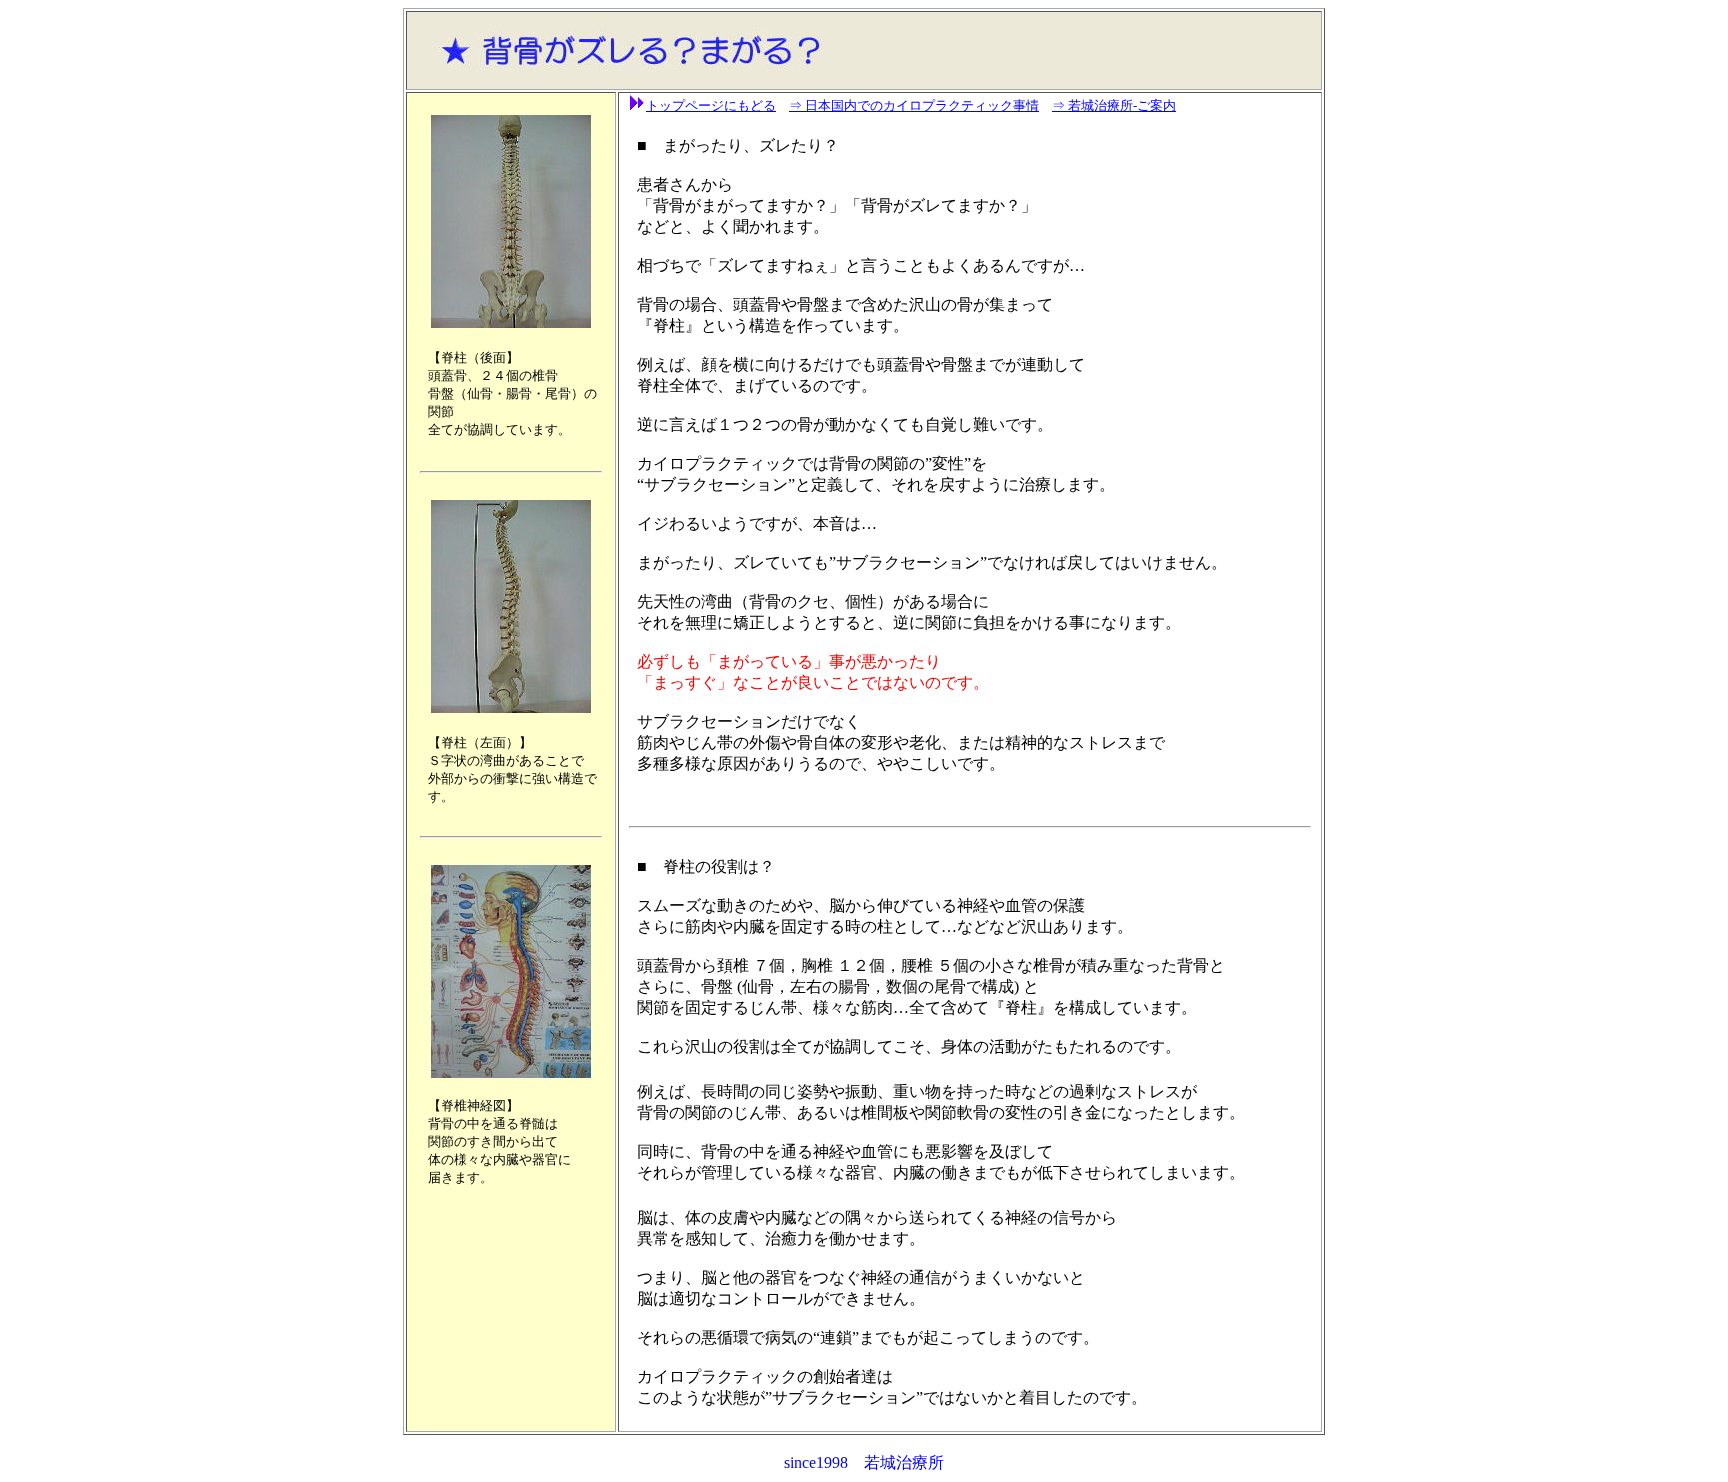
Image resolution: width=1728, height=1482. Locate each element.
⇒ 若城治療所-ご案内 (1114, 105)
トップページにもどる (711, 105)
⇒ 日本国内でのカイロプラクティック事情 (914, 105)
